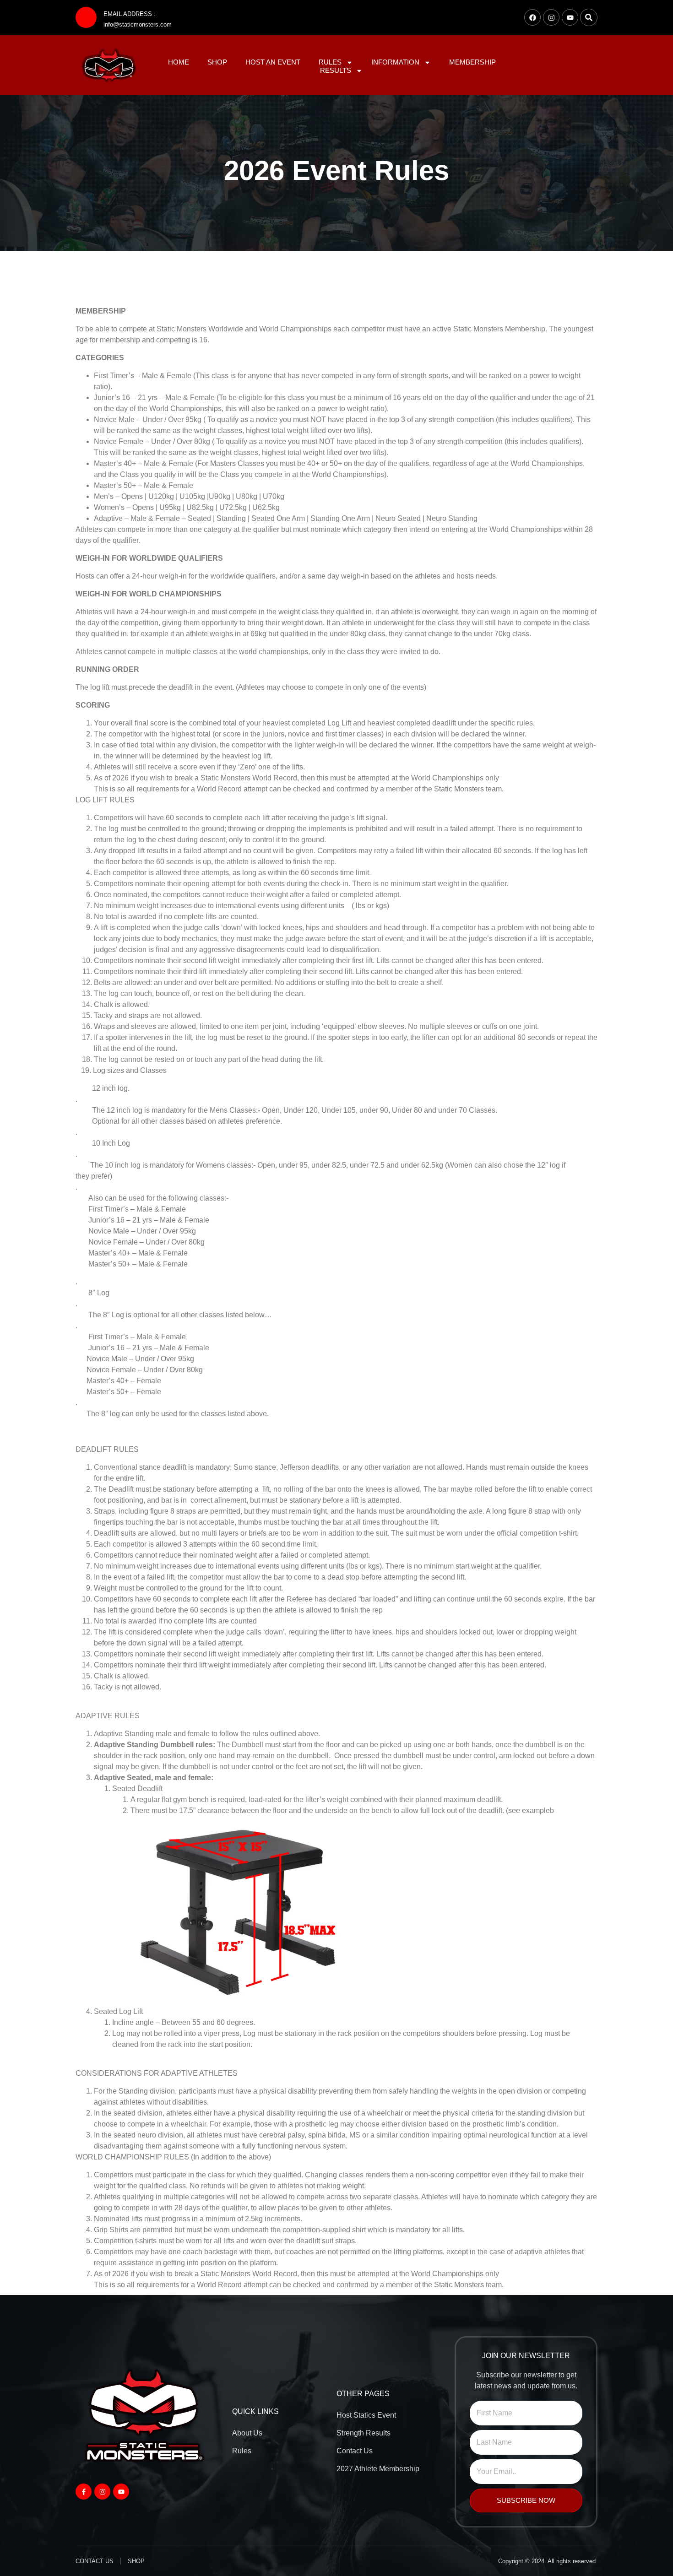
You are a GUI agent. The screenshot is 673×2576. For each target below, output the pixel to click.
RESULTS (336, 70)
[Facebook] (532, 17)
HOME (179, 62)
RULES (330, 62)
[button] (589, 17)
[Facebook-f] (84, 2492)
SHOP (217, 62)
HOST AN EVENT (273, 62)
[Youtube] (570, 17)
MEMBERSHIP (472, 62)
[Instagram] (551, 17)
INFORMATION (395, 62)
